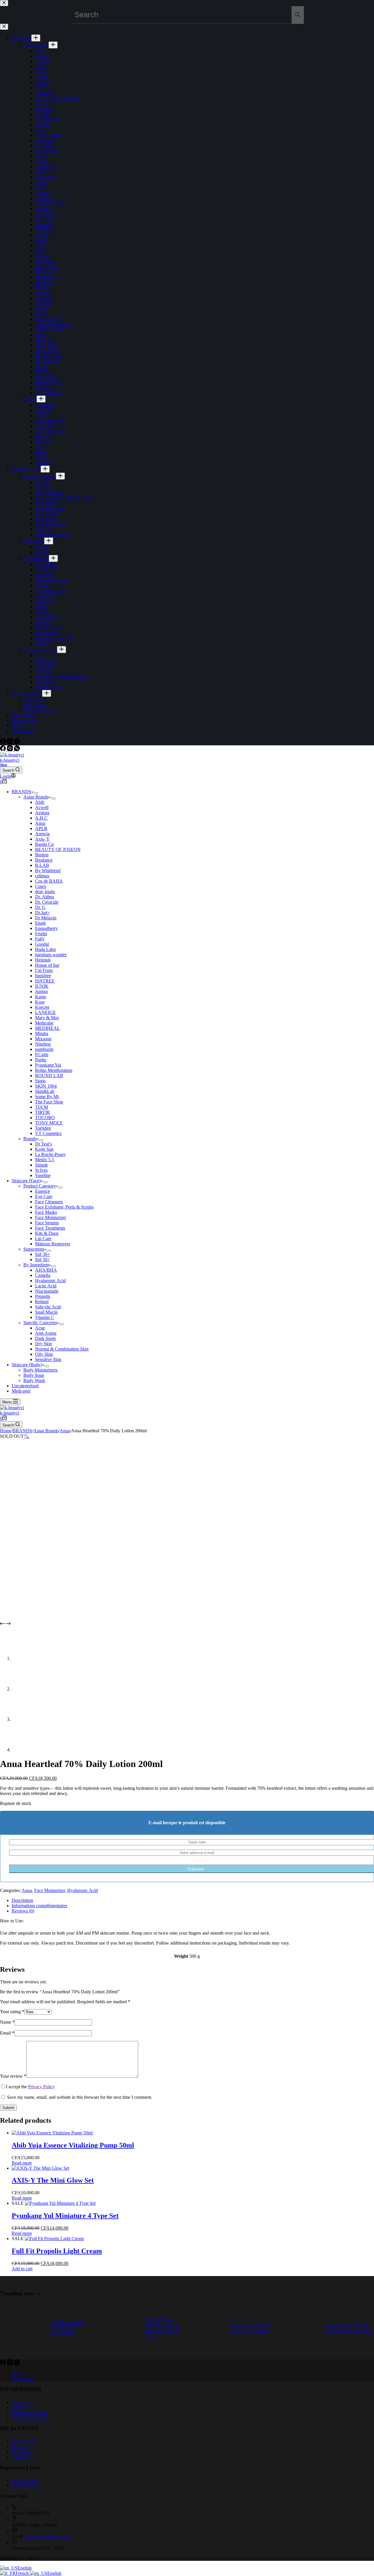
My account (23, 2379)
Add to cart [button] (22, 2269)
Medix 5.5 (45, 1160)
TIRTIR (43, 1112)
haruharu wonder (51, 955)
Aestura (42, 813)
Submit (8, 2108)
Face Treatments (50, 1228)
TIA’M (41, 1107)
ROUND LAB (49, 1076)
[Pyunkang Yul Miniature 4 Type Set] (60, 2203)
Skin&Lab (45, 1091)
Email (7, 2033)
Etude (40, 923)
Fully (40, 939)
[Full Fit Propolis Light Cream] (54, 2239)
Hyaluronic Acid (50, 1281)
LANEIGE (45, 1012)
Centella (43, 1275)
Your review (13, 2076)
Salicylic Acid (48, 1307)
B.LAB (42, 865)
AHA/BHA (46, 1270)
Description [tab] (22, 1900)
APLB (41, 828)
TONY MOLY (49, 1123)
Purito (41, 1060)
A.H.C (41, 818)
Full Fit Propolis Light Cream (57, 2251)
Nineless (43, 1044)
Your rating (12, 2012)
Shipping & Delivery (31, 2418)
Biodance (44, 860)
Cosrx (41, 886)
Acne (40, 1328)
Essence (43, 1191)
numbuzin (44, 1049)
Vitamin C (45, 1317)
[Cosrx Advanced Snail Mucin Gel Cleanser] (208, 2328)
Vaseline (43, 1175)
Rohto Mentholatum (54, 1070)
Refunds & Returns (30, 2413)
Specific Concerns (40, 1323)
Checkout (21, 2457)
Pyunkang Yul (48, 1065)
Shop (4, 765)
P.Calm (42, 1054)
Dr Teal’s (44, 1144)
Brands (30, 1139)
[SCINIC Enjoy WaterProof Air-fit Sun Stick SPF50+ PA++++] (118, 2328)
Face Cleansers (49, 1202)
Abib (40, 802)
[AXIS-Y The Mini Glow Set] (40, 2168)
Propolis (43, 1296)
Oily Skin (44, 1354)
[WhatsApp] (17, 750)
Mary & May (47, 1018)
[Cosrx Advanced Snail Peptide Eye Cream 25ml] (304, 2328)
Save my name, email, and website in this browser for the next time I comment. (80, 2097)
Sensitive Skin (48, 1359)
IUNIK (42, 986)
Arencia (42, 834)
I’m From (44, 970)
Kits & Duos (47, 1233)
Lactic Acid (46, 1286)
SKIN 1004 (46, 1086)
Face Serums (47, 1223)
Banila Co (44, 844)
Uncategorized (25, 1386)
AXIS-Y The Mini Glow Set (53, 2180)
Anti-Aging (46, 1333)
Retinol (42, 1302)
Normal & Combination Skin (62, 1349)
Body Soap (34, 1375)
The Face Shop (49, 1102)
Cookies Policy (26, 2486)
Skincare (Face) (26, 1181)
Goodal (42, 944)
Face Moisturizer (51, 1217)
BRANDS (21, 792)
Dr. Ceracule (47, 902)
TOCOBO (45, 1118)
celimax (42, 876)
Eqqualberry (46, 928)
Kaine (41, 997)
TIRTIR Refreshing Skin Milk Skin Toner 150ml (68, 2328)
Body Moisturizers (40, 1370)
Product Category (40, 1186)
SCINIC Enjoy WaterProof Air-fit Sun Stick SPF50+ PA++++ (163, 2328)
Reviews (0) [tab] (23, 1911)
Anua (40, 823)
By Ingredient (36, 1265)
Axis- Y (42, 839)
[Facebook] (4, 750)
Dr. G (40, 907)
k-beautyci (10, 760)
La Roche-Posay (50, 1154)
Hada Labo (45, 949)
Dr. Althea (45, 897)
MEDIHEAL (47, 1028)
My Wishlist (23, 2452)
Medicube (44, 1023)
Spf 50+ (43, 1260)
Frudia (41, 934)
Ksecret (42, 1007)
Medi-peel (21, 1391)
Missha (42, 1033)
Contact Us (22, 2407)
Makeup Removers (53, 1244)
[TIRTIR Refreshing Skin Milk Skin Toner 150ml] (22, 2328)
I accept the (30, 2087)
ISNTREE (45, 981)
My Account (23, 2441)
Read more (22, 2163)
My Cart (19, 2446)
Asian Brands (36, 797)
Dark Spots (45, 1338)
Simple (41, 1165)
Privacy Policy (41, 2087)
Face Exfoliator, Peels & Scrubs (64, 1207)
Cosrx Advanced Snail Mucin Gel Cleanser (251, 2328)
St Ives (41, 1170)
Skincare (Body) (27, 1365)
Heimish (43, 960)
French (23, 2573)
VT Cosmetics (48, 1133)
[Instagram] (11, 750)
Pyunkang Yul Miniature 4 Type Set (65, 2216)
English (25, 2568)
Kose (40, 1002)
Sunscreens (34, 1249)
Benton (42, 855)
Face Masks (46, 1212)
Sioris (40, 1081)
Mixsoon (43, 1039)
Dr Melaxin (46, 918)
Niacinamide (47, 1291)
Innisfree (43, 976)
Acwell (42, 807)
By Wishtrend (48, 870)
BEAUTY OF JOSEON (58, 849)
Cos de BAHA (49, 881)
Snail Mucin (46, 1312)
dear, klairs (45, 892)
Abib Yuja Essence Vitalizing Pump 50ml (73, 2145)
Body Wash (34, 1380)
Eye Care (44, 1196)
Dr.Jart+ (43, 913)
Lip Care (43, 1238)
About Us (21, 2402)
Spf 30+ (43, 1254)
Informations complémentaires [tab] (39, 1906)
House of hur (47, 965)
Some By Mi (47, 1097)
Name (7, 2022)
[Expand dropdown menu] (36, 793)
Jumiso (41, 991)
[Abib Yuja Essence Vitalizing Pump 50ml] (52, 2133)
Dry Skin (44, 1344)
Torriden (43, 1128)
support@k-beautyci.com (48, 2536)
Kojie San (44, 1149)
